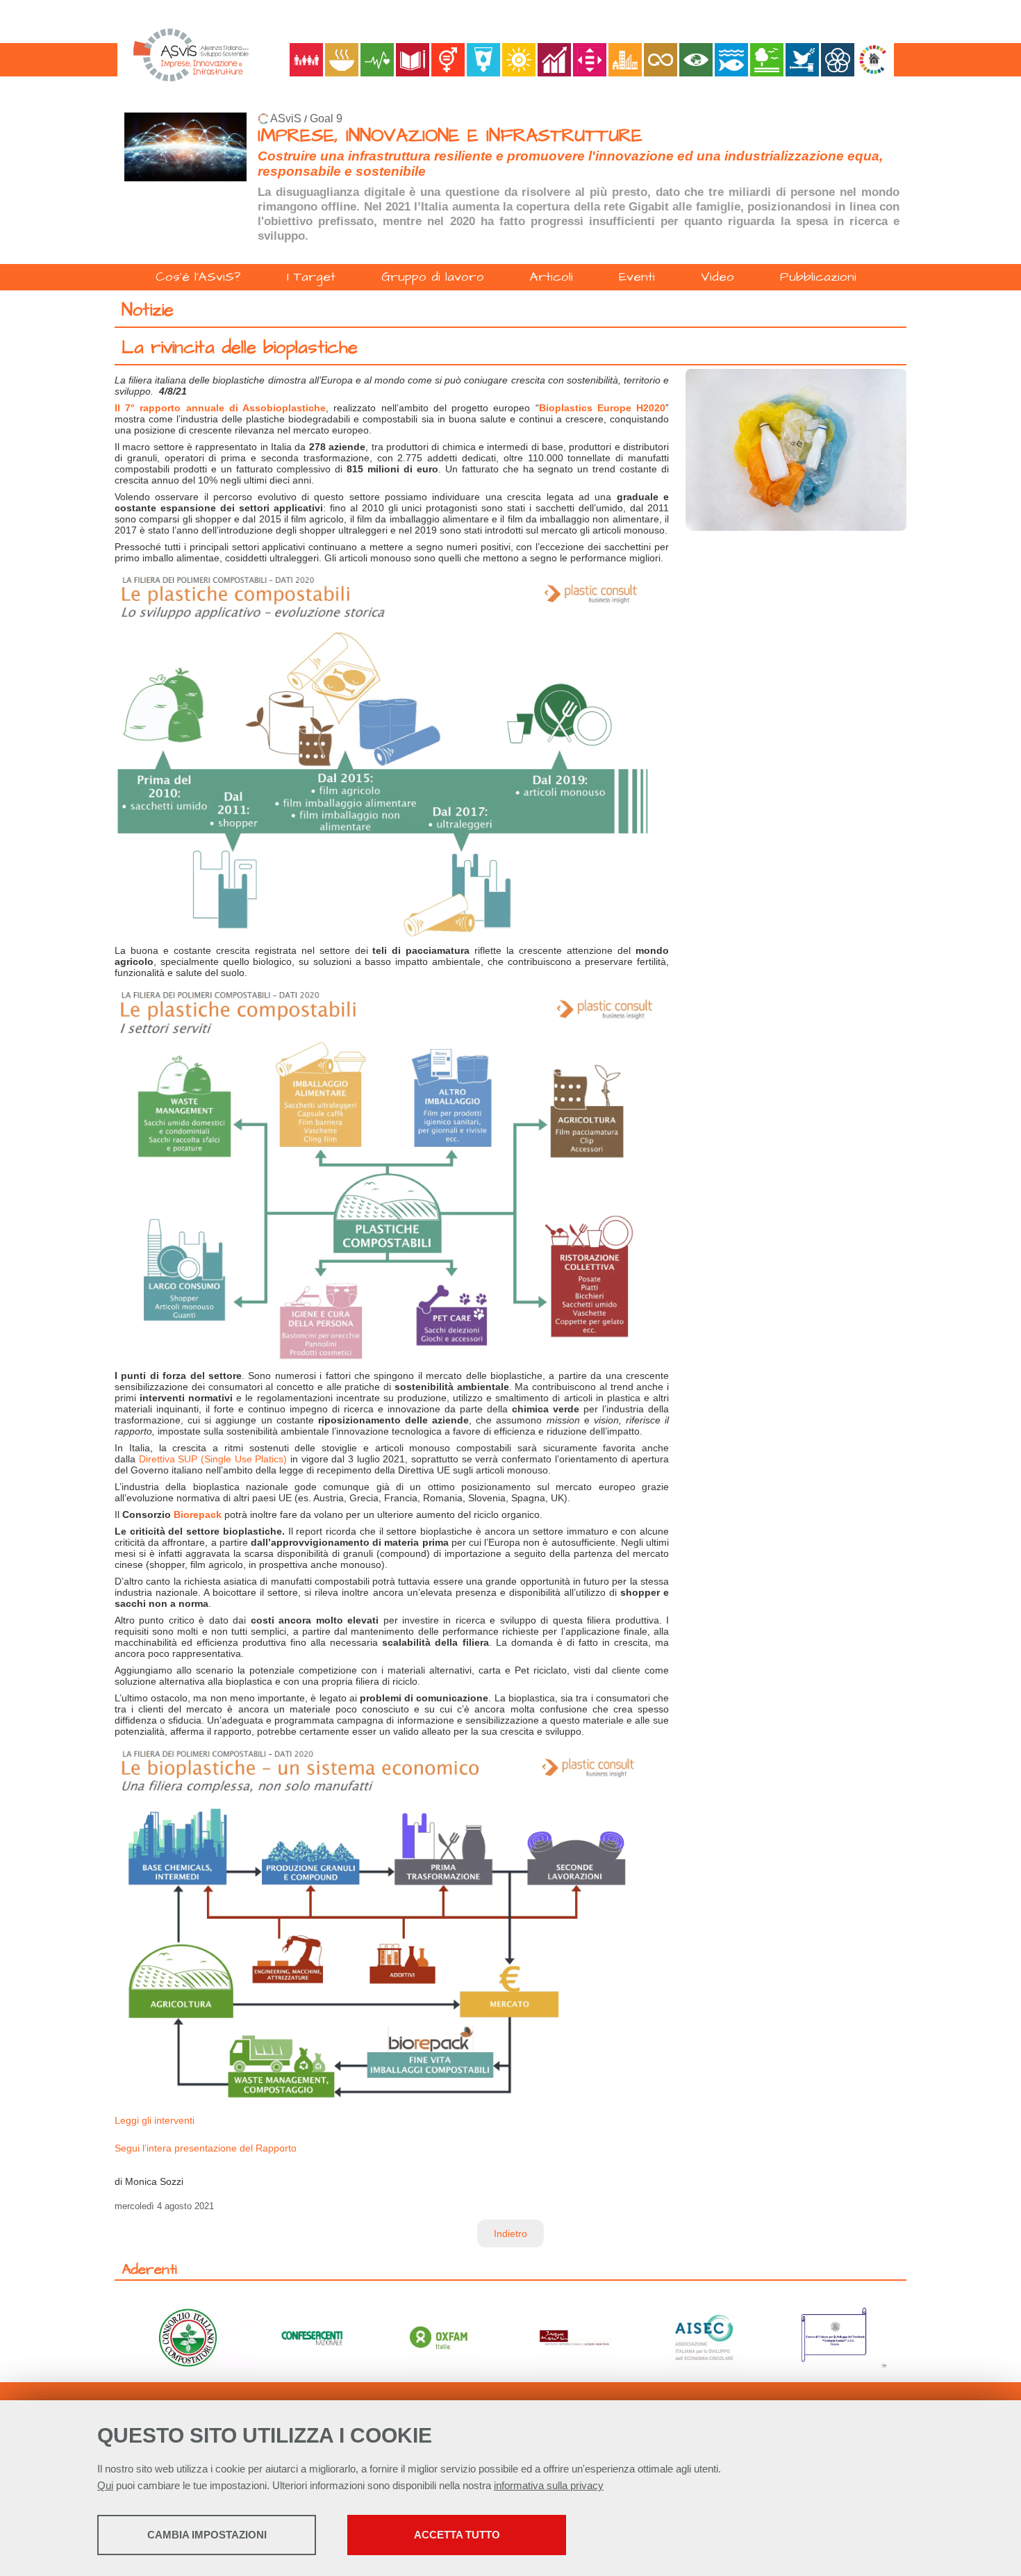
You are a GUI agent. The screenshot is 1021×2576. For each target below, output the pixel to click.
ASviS (286, 118)
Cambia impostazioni (207, 2535)
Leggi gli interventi (155, 2120)
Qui (105, 2485)
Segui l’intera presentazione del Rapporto (206, 2148)
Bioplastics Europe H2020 (602, 408)
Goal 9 (326, 118)
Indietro (510, 2234)
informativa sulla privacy (549, 2485)
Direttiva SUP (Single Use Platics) (213, 1459)
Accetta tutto (457, 2535)
